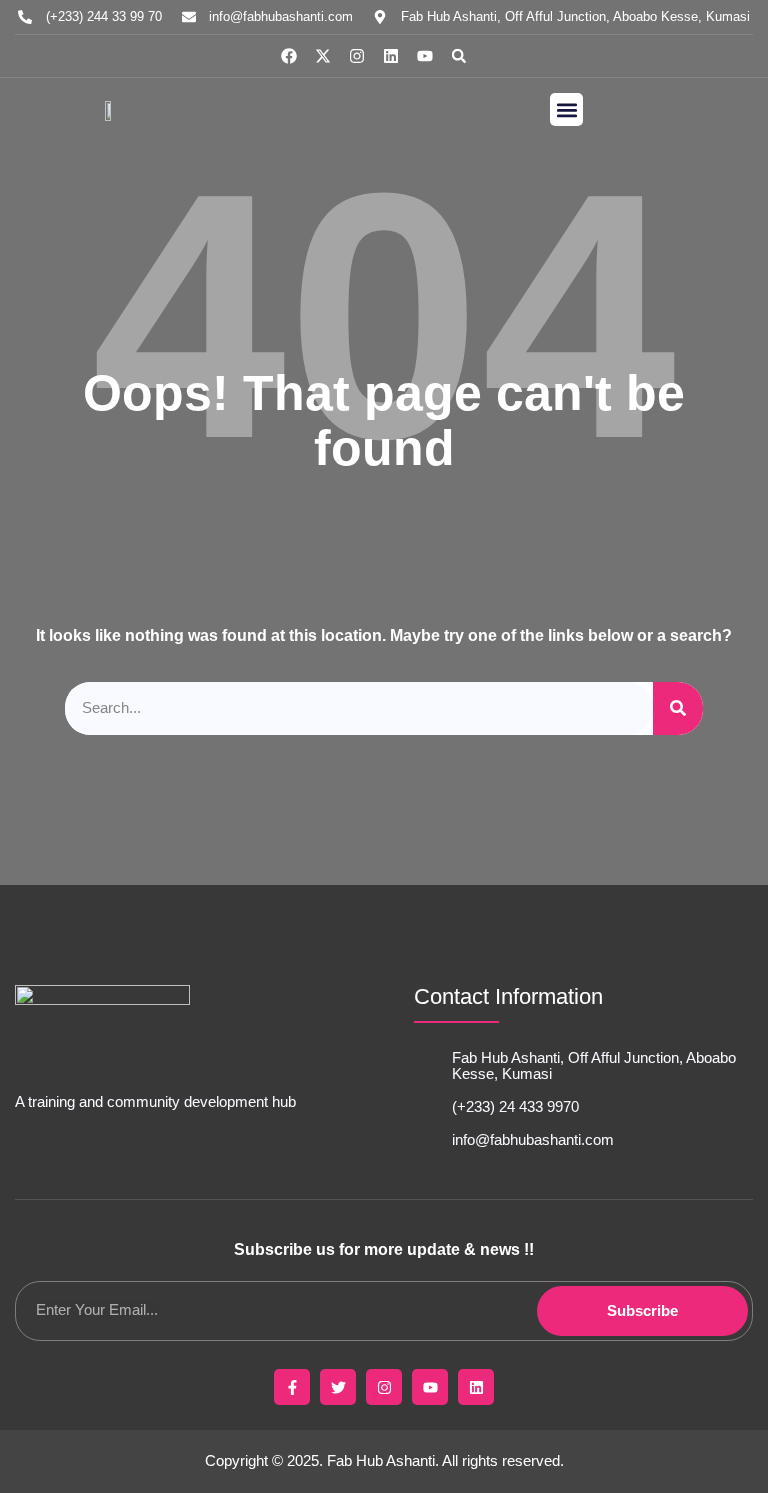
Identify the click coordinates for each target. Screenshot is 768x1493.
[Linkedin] (391, 56)
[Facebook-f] (292, 1387)
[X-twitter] (323, 56)
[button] (459, 56)
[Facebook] (289, 56)
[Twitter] (338, 1387)
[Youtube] (425, 56)
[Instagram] (357, 56)
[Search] (678, 708)
